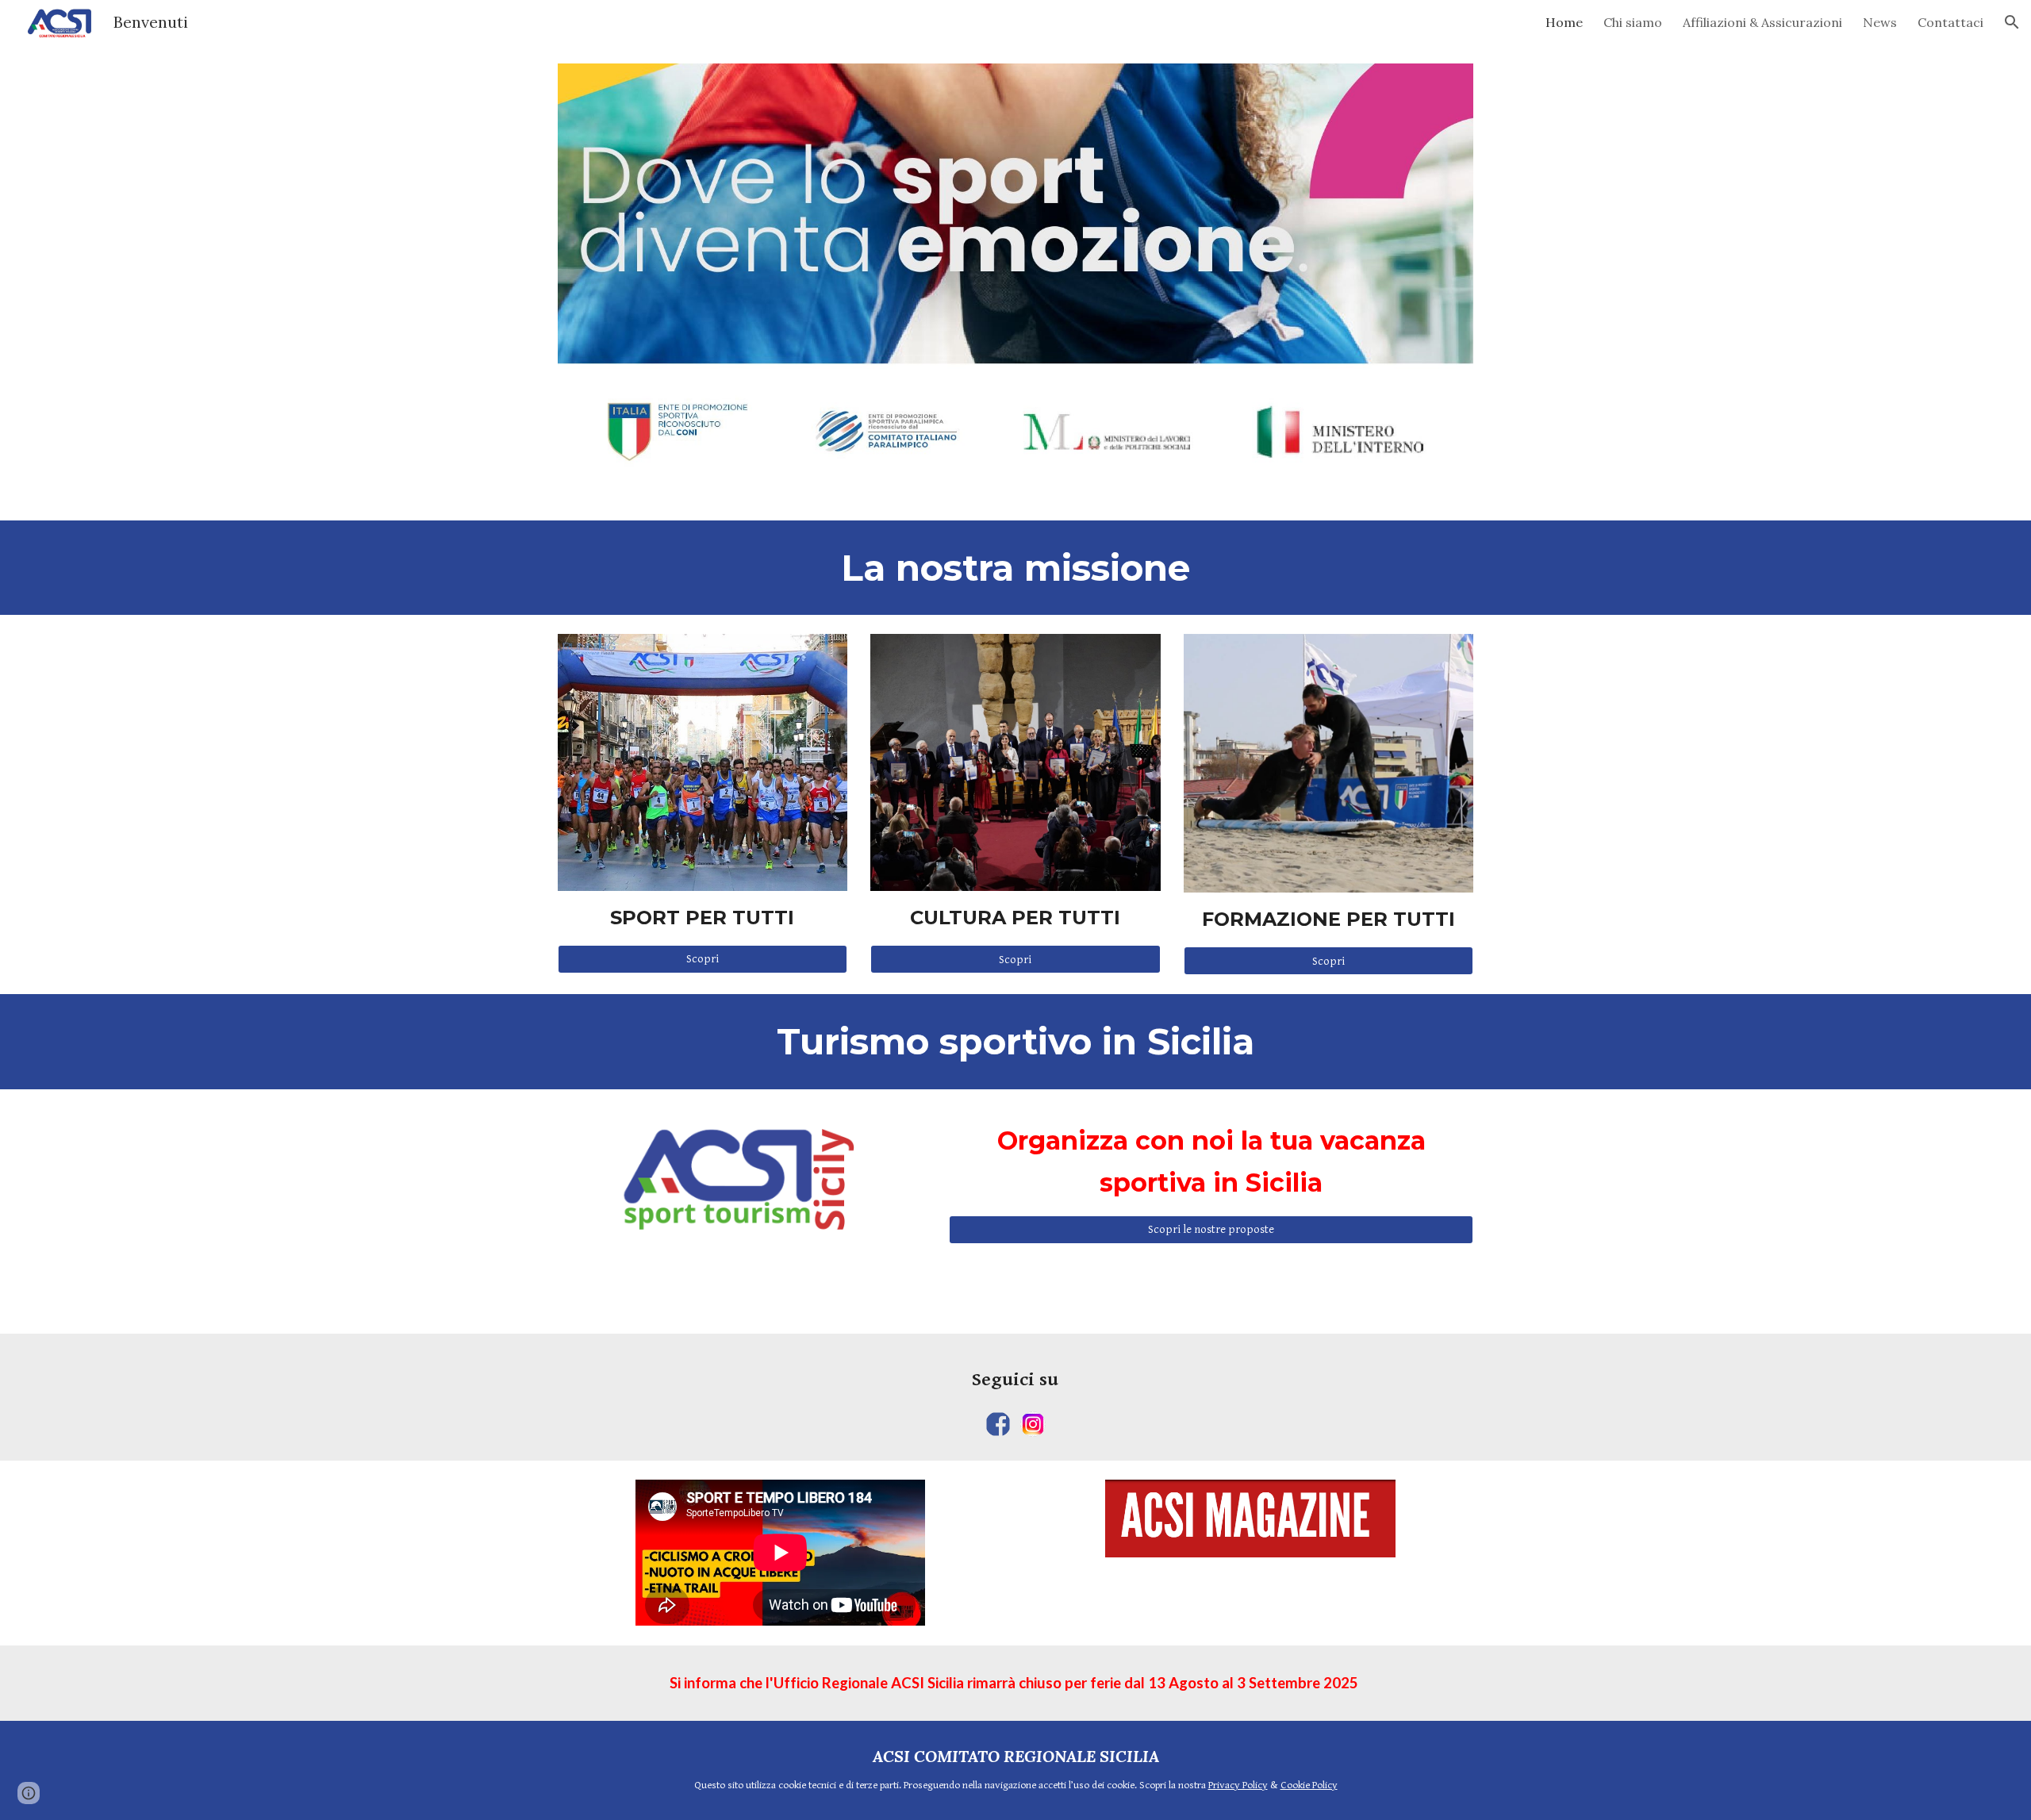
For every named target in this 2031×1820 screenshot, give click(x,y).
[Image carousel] (1015, 282)
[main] (1015, 568)
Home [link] (1564, 22)
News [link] (1880, 22)
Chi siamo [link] (1633, 22)
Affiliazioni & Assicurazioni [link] (1762, 22)
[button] (2012, 22)
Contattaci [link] (1950, 22)
